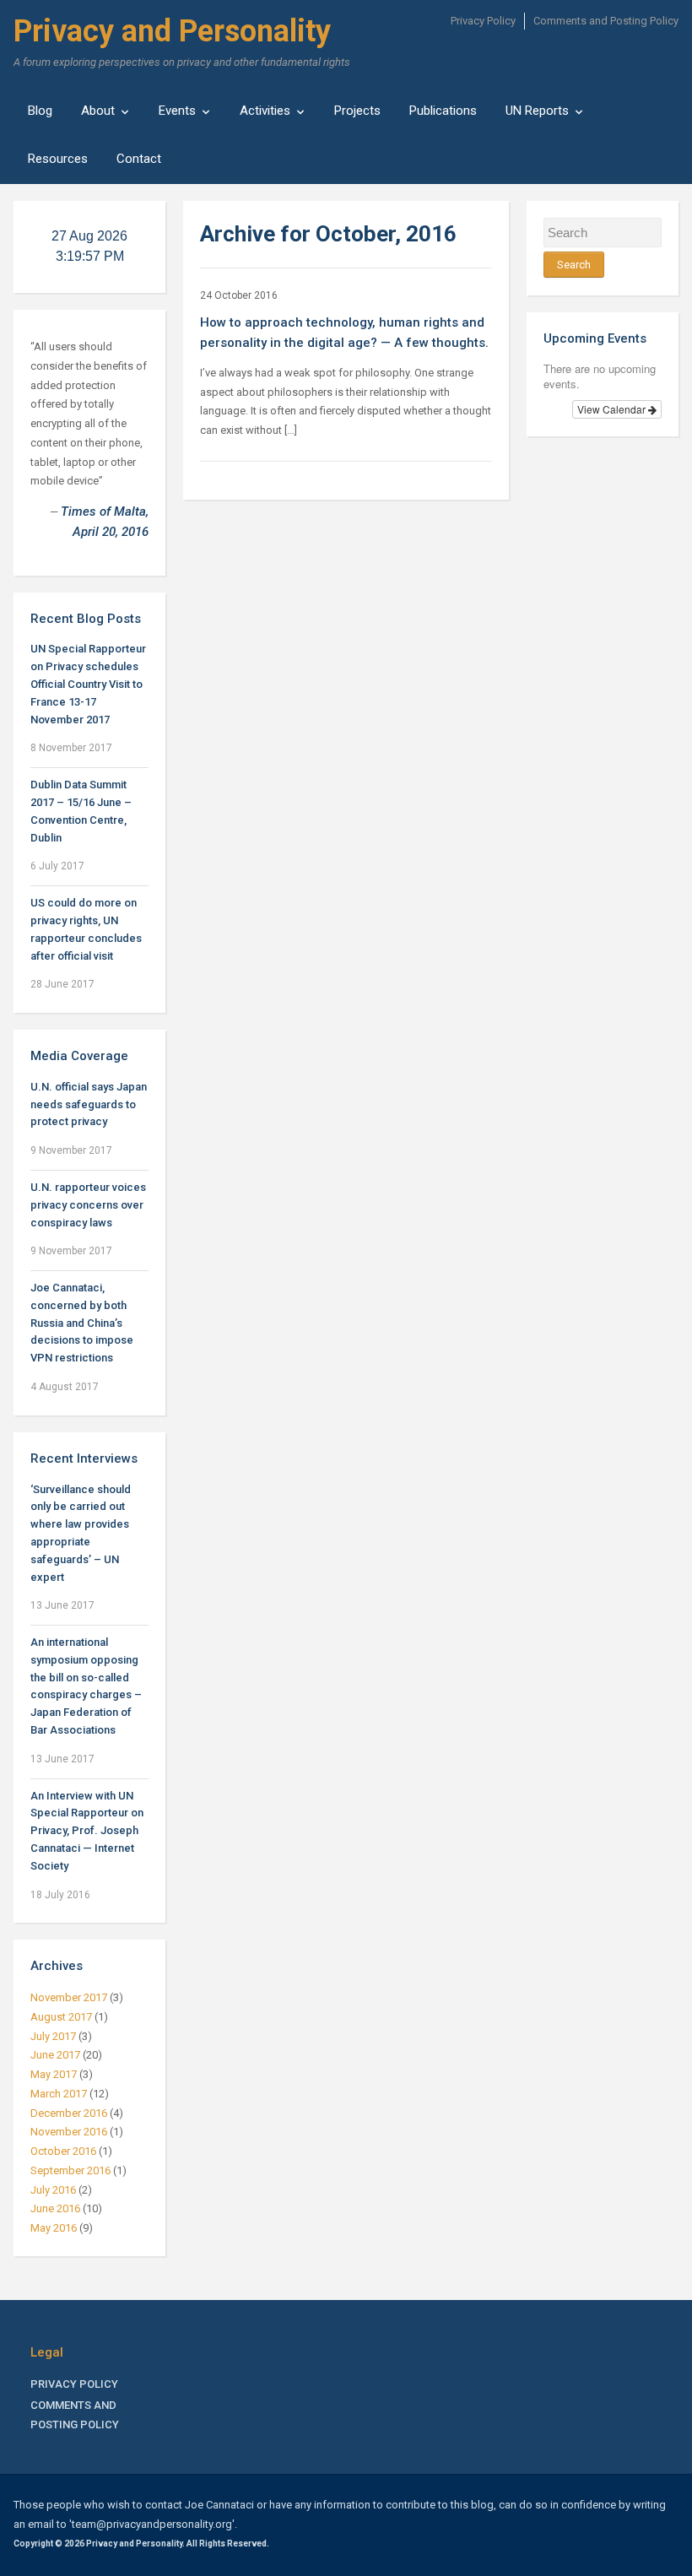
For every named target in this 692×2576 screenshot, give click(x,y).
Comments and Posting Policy (606, 21)
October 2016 (63, 2151)
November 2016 (69, 2132)
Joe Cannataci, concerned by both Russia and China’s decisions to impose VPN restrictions (82, 1323)
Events (177, 111)
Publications (443, 111)
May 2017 (54, 2074)
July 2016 (53, 2190)
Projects (357, 111)
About (98, 111)
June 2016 (55, 2208)
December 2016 (69, 2113)
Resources (58, 159)
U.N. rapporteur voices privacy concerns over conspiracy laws (88, 1205)
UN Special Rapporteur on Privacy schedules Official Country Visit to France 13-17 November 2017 (88, 684)
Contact (139, 159)
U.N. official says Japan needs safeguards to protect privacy (89, 1104)
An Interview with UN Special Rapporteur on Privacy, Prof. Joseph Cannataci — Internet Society (87, 1831)
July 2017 (53, 2036)
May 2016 (54, 2228)
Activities (265, 111)
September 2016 (70, 2170)
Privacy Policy (483, 21)
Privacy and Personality (172, 31)
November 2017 (69, 1997)
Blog (40, 111)
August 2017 (61, 2017)
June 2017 (55, 2055)
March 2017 (59, 2094)
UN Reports (537, 111)
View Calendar (613, 409)
